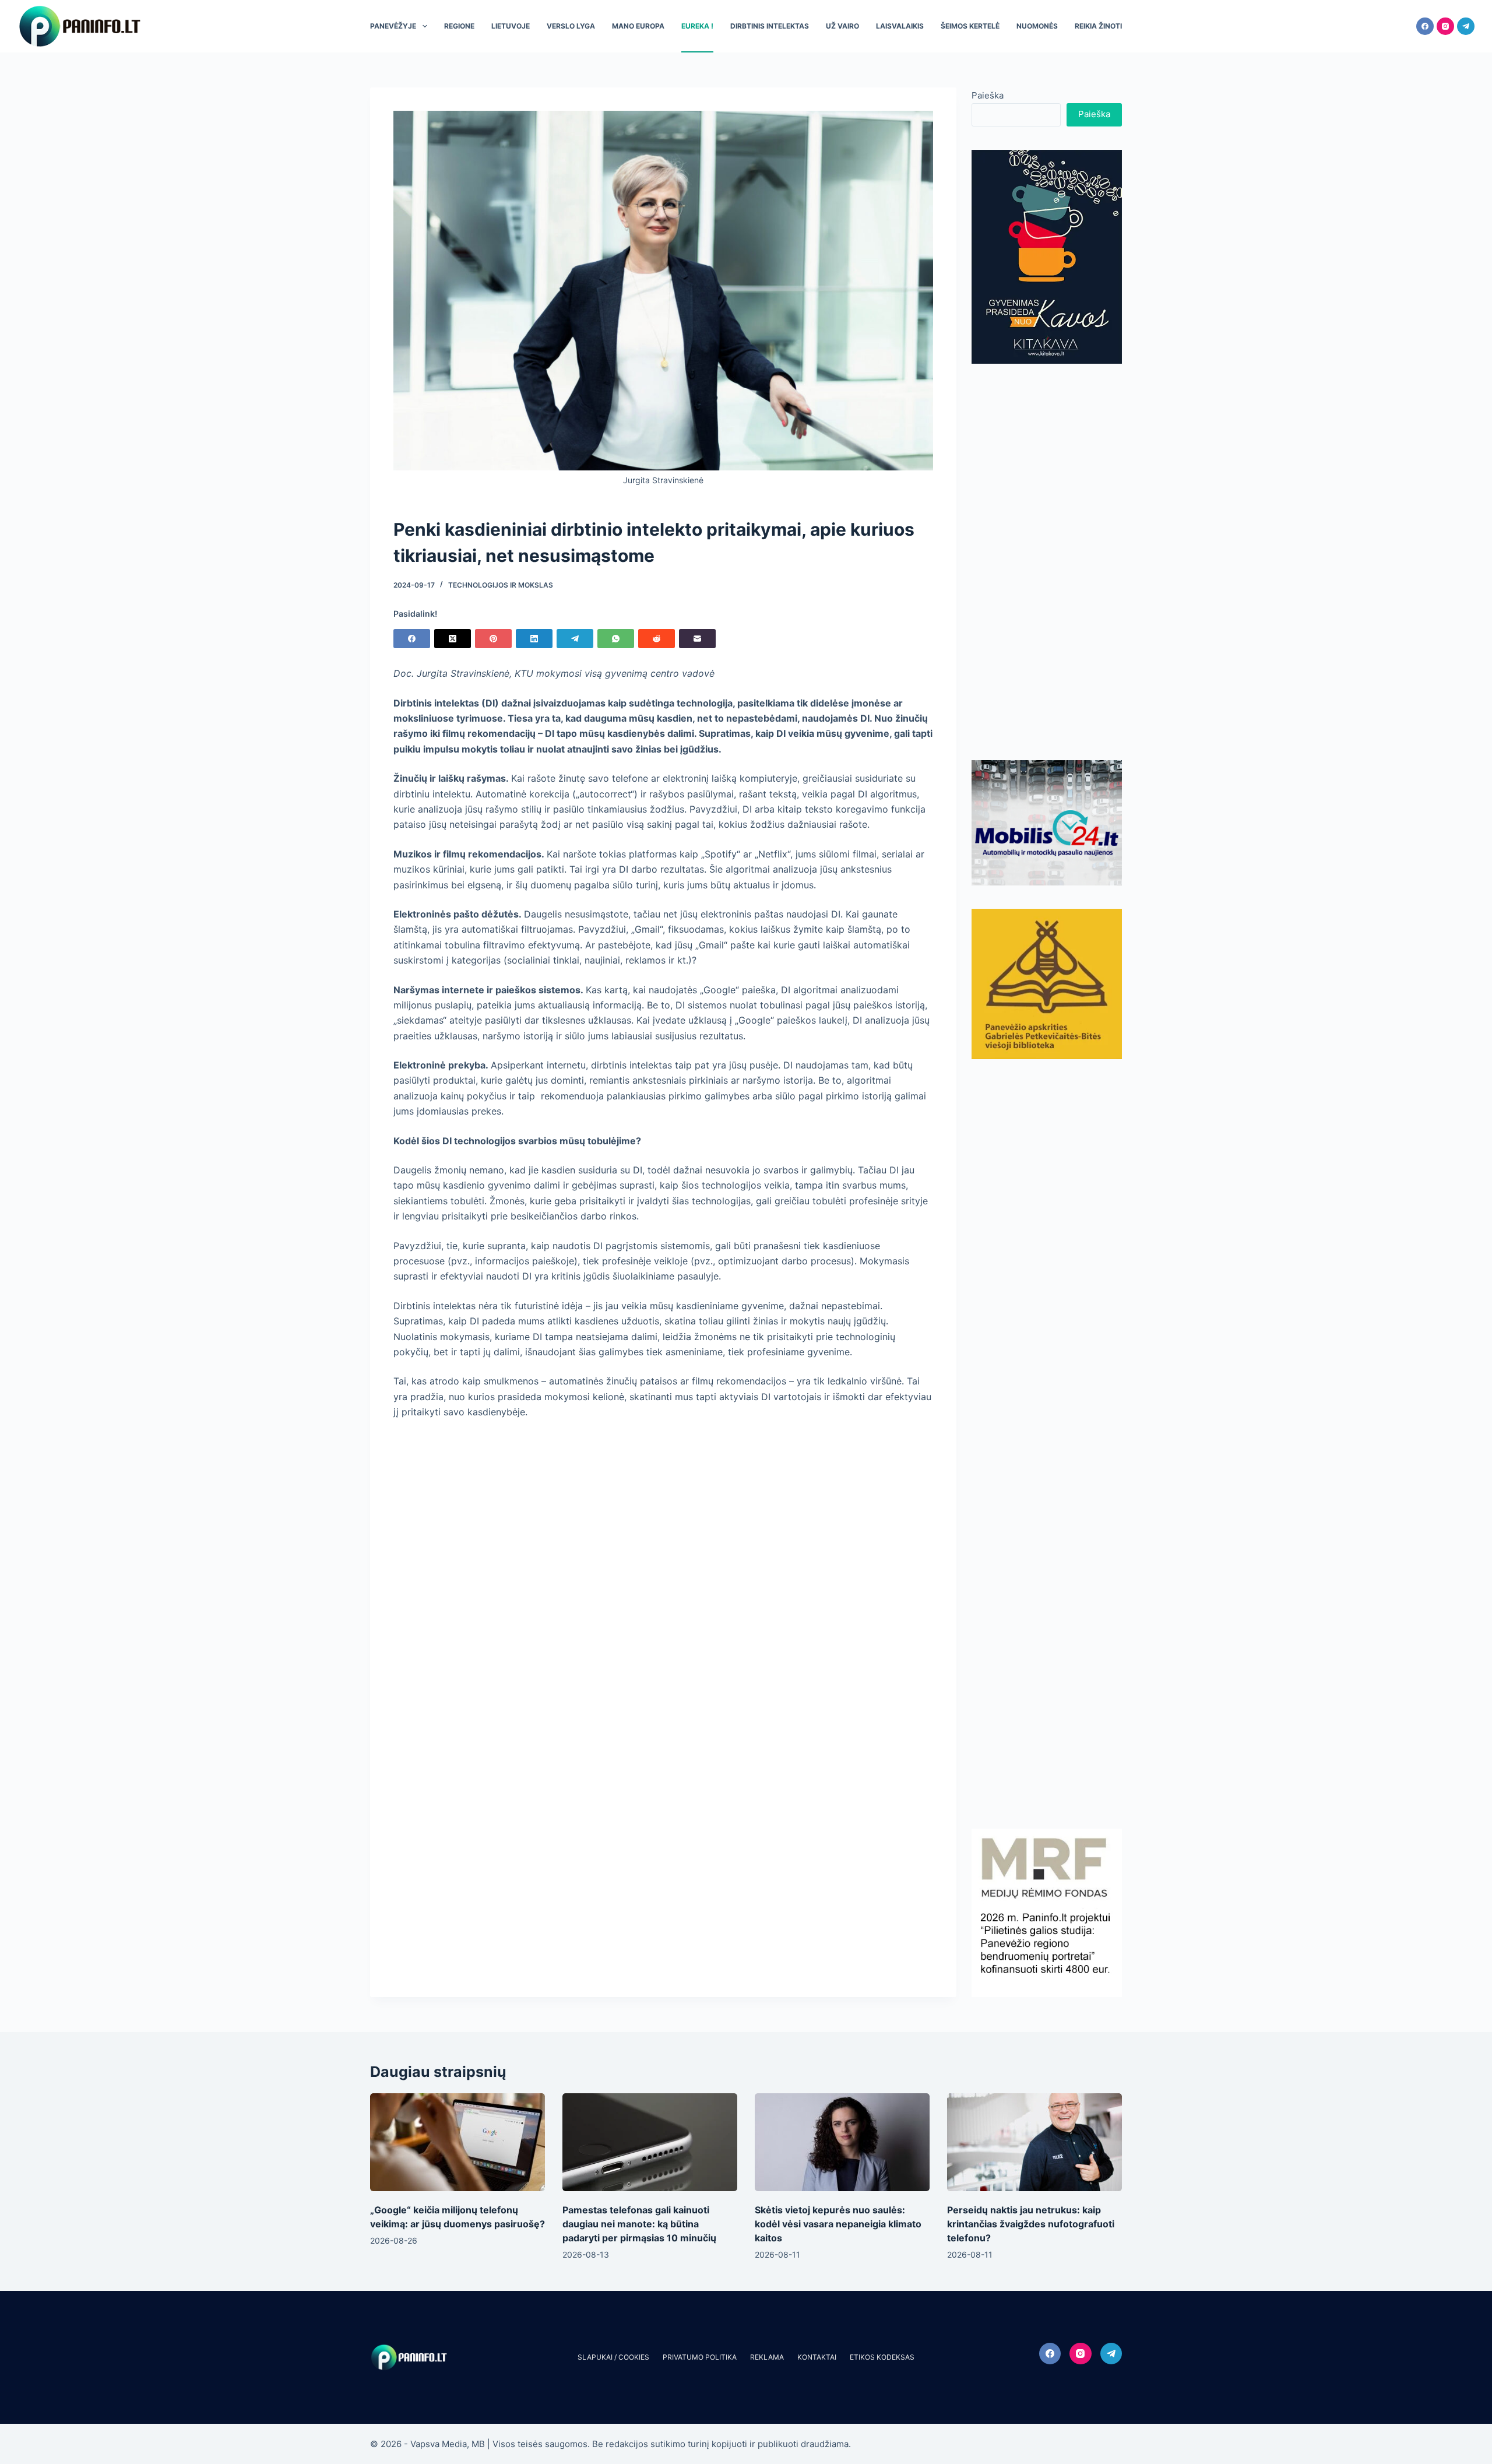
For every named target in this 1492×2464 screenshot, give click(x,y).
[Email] (697, 639)
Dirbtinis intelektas (770, 26)
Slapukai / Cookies (613, 2357)
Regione (459, 26)
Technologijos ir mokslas (501, 585)
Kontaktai (817, 2357)
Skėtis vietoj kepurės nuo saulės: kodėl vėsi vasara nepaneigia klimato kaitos (838, 2224)
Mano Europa (638, 26)
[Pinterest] (493, 639)
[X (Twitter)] (453, 639)
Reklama (767, 2357)
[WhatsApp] (616, 639)
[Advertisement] (1047, 562)
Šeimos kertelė (970, 26)
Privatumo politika (700, 2357)
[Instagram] (1445, 26)
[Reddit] (657, 639)
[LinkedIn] (534, 639)
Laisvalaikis (900, 26)
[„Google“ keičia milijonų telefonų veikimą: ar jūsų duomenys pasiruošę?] (458, 2143)
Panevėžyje (393, 26)
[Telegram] (1466, 26)
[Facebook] (1425, 26)
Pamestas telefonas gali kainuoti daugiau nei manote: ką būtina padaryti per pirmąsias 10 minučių (639, 2224)
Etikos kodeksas (882, 2357)
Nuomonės (1037, 26)
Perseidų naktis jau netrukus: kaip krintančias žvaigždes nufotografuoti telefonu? (1031, 2224)
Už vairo (842, 26)
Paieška (988, 95)
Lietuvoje (511, 26)
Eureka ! (697, 26)
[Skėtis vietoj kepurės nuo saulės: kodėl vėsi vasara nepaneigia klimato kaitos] (842, 2143)
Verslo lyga (571, 26)
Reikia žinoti (1098, 26)
